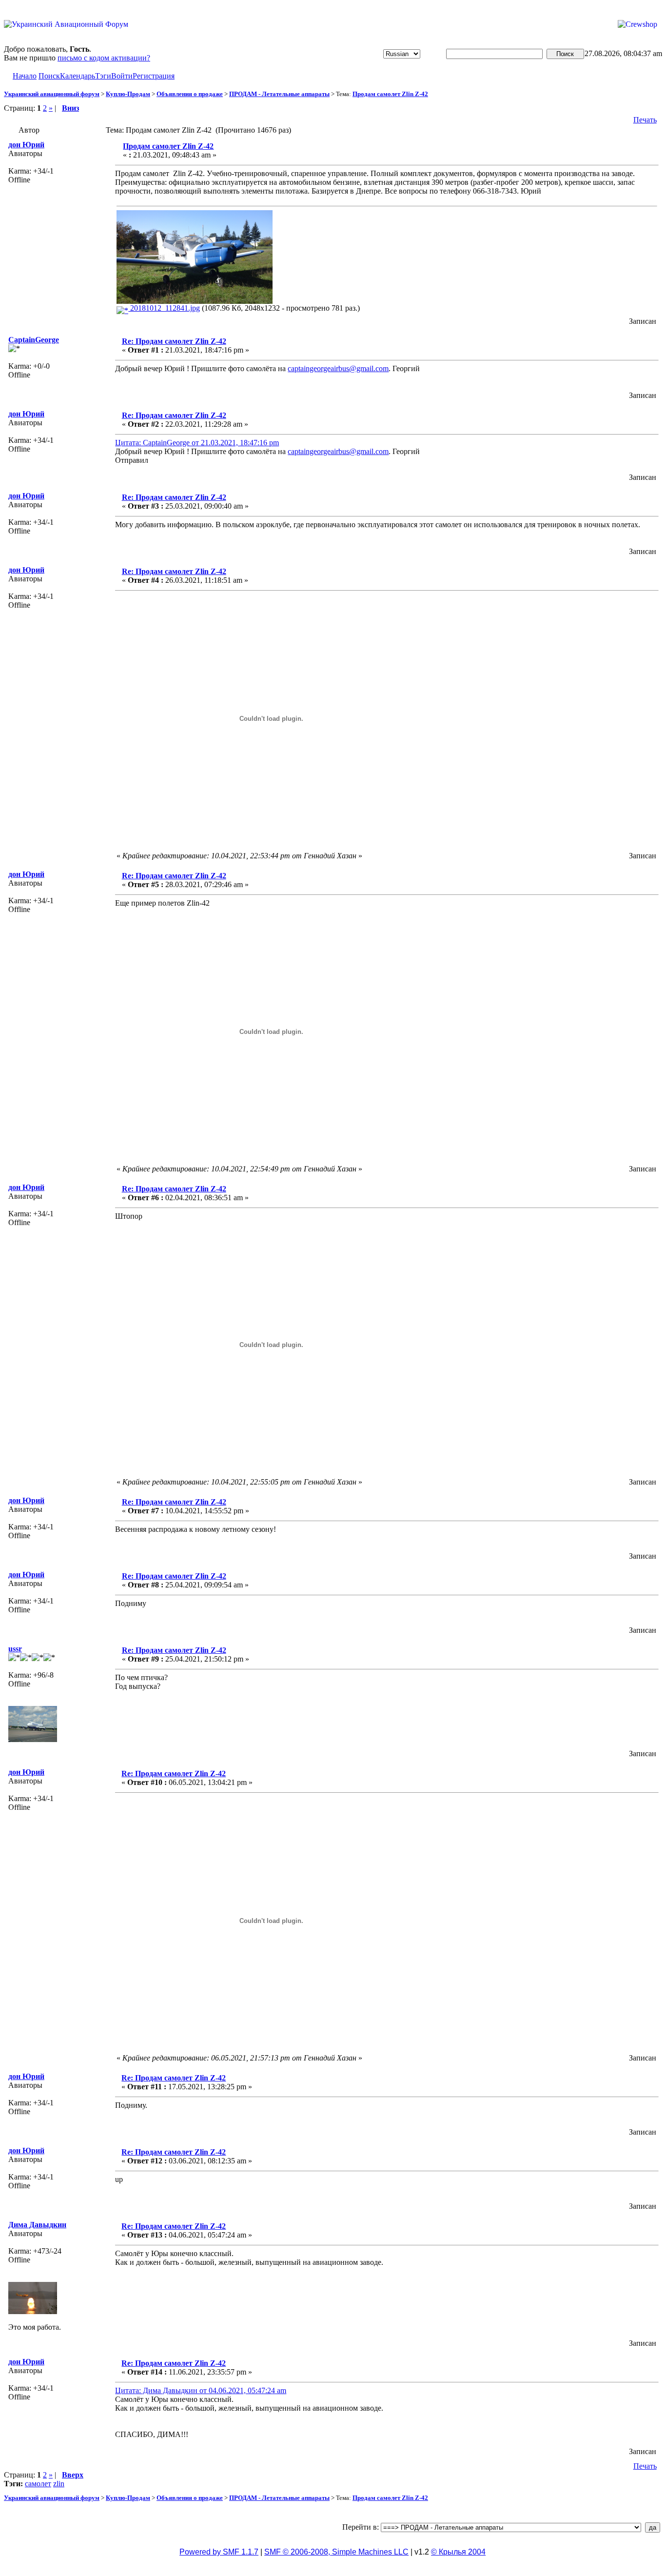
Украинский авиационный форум (52, 94)
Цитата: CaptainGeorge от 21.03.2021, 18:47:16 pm (197, 443)
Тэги (103, 76)
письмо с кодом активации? (104, 58)
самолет (38, 2484)
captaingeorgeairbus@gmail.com (338, 368)
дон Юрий (26, 145)
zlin (59, 2484)
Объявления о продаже (190, 94)
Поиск (49, 76)
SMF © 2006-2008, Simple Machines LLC (336, 2552)
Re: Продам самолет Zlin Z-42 (174, 341)
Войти (122, 76)
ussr (15, 1649)
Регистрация (154, 76)
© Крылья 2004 (458, 2552)
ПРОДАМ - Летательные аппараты (279, 94)
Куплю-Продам (128, 94)
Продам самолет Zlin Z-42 (390, 94)
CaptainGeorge (34, 340)
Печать (645, 120)
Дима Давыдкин (37, 2225)
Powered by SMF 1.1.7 (219, 2552)
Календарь (78, 76)
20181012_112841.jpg (164, 308)
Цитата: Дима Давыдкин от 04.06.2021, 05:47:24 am (201, 2390)
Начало (25, 76)
